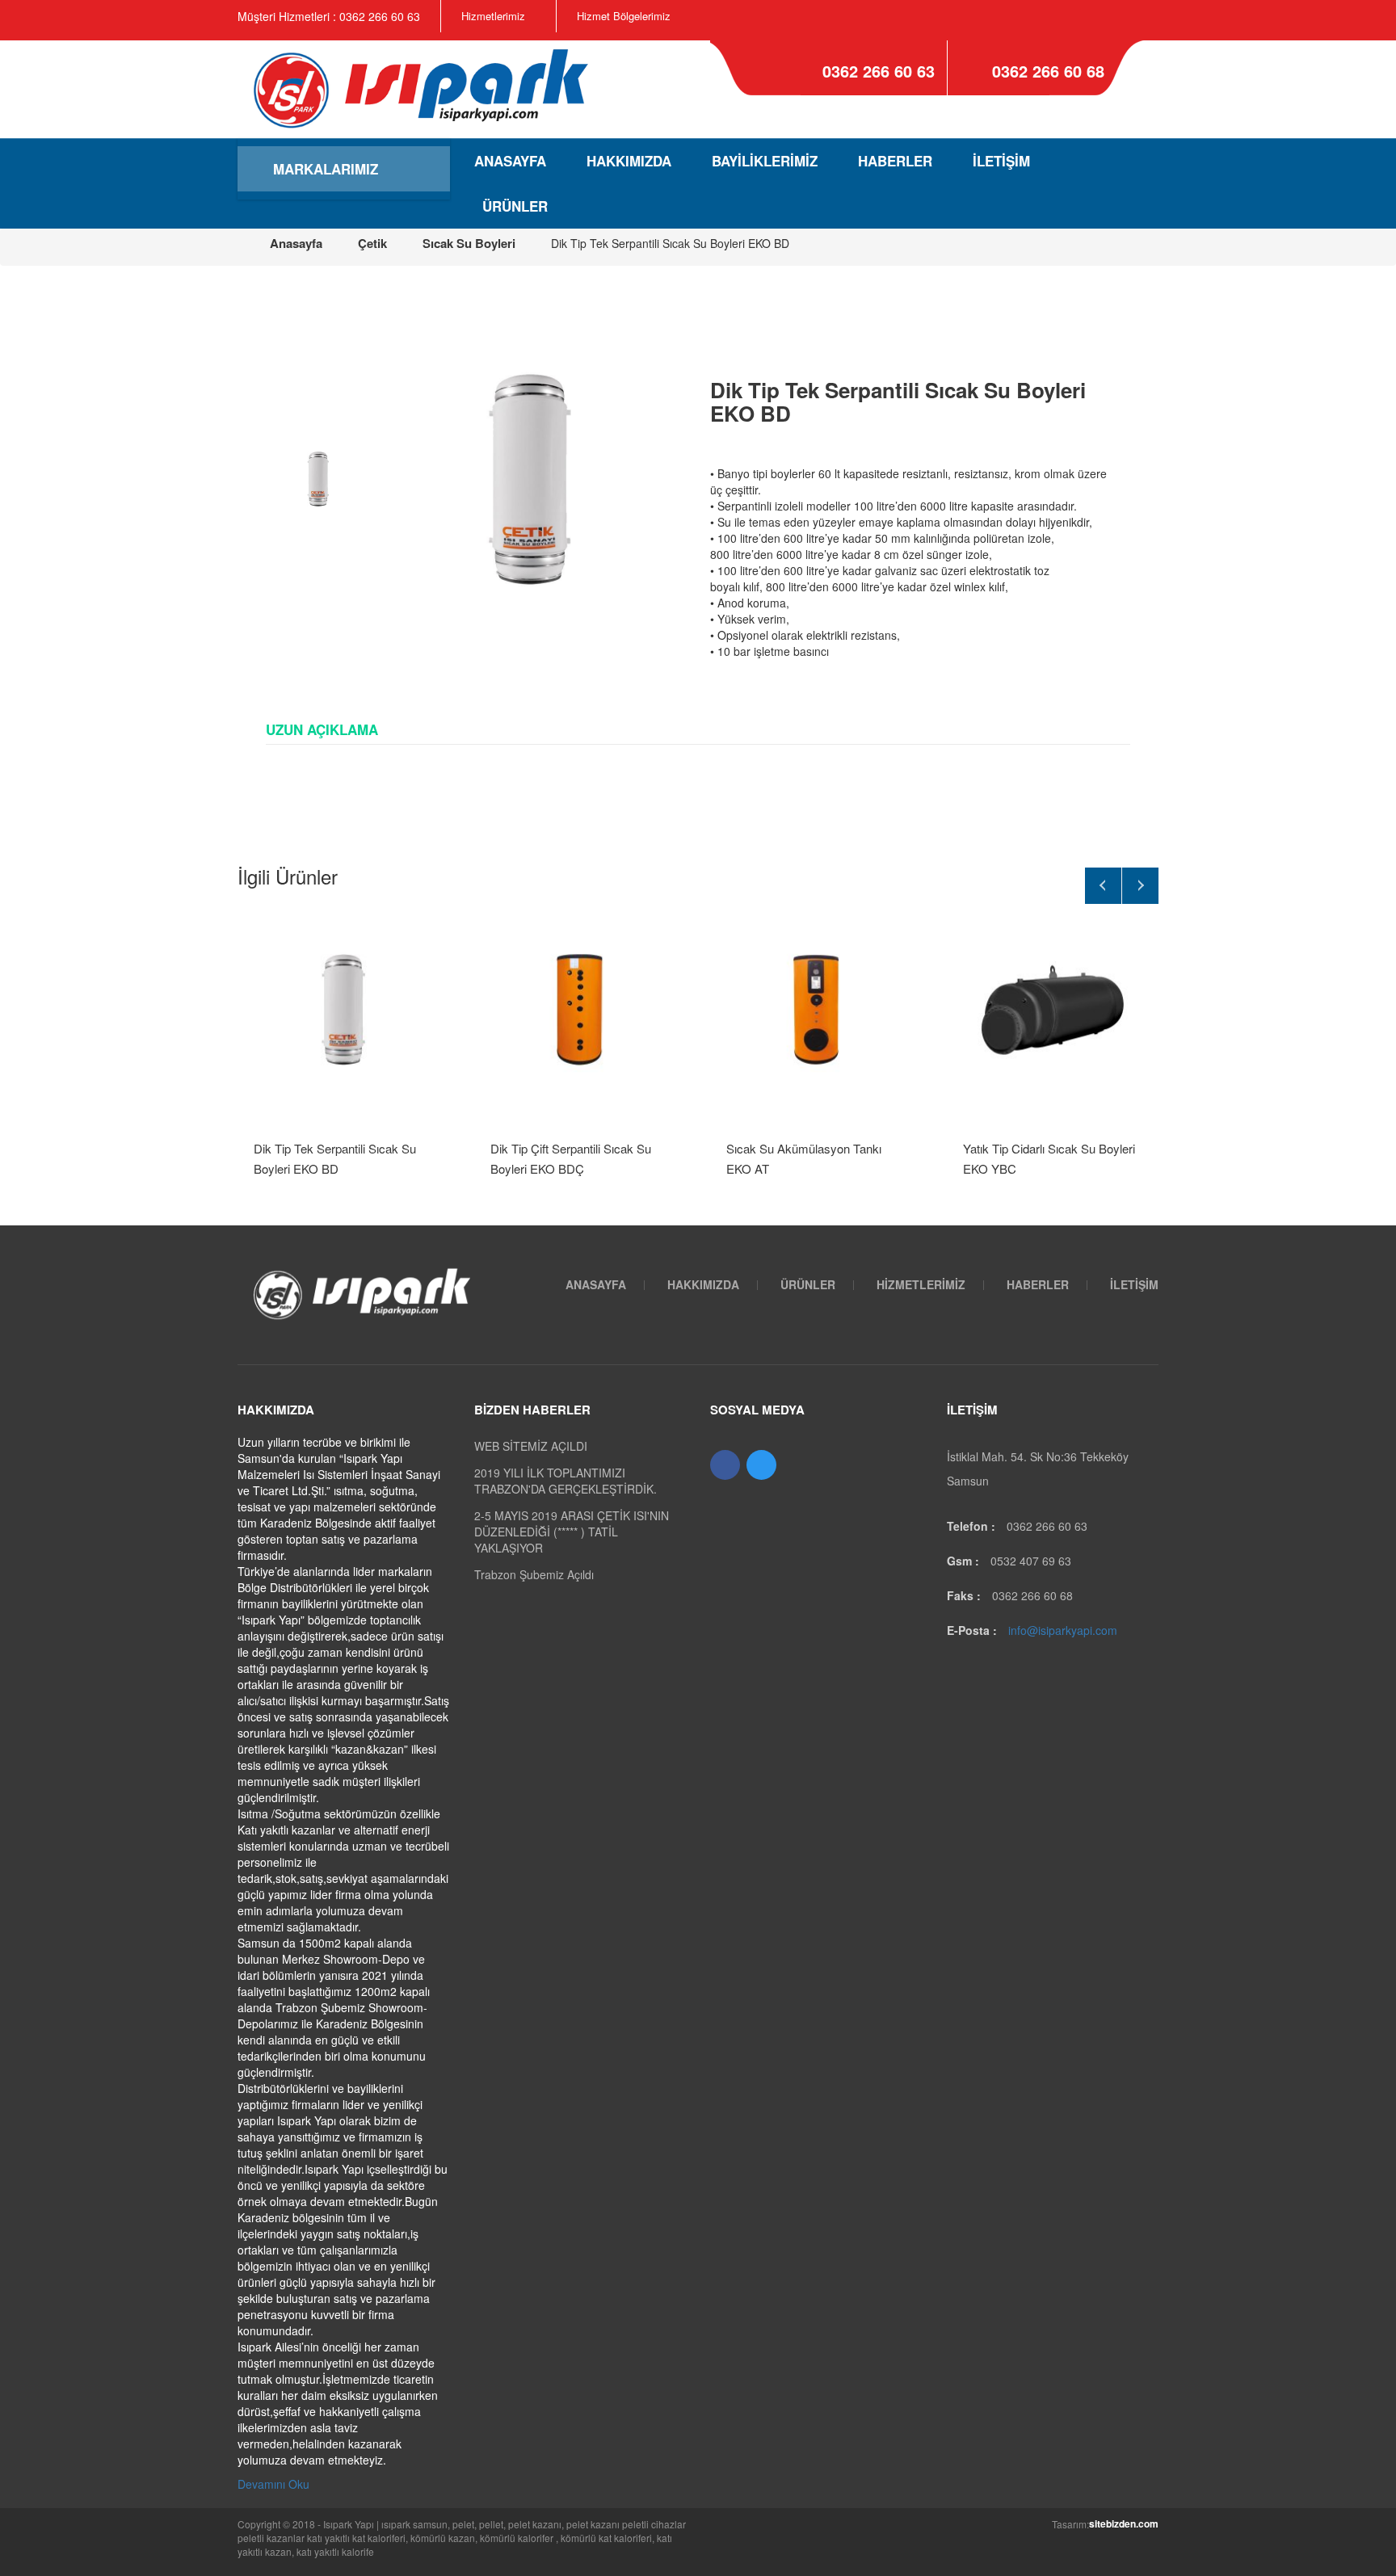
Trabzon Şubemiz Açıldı (534, 1574)
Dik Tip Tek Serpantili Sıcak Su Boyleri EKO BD (335, 1158)
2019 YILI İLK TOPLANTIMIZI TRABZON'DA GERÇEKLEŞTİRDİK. (566, 1481)
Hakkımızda (629, 161)
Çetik (372, 243)
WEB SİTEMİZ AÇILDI (531, 1446)
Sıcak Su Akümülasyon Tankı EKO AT (804, 1158)
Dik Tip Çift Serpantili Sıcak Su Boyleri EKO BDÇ (571, 1158)
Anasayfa (510, 161)
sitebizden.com (1124, 2523)
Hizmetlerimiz (493, 16)
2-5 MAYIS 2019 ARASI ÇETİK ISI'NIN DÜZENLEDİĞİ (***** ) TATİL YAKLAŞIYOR (572, 1532)
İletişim (1001, 161)
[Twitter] (761, 1465)
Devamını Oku (273, 2484)
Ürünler (515, 206)
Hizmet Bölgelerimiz (624, 16)
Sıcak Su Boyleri (469, 243)
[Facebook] (725, 1465)
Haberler (895, 161)
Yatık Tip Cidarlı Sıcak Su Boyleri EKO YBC (1049, 1158)
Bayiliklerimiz (765, 161)
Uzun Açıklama (322, 729)
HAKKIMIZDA (703, 1284)
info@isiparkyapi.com (1063, 1630)
